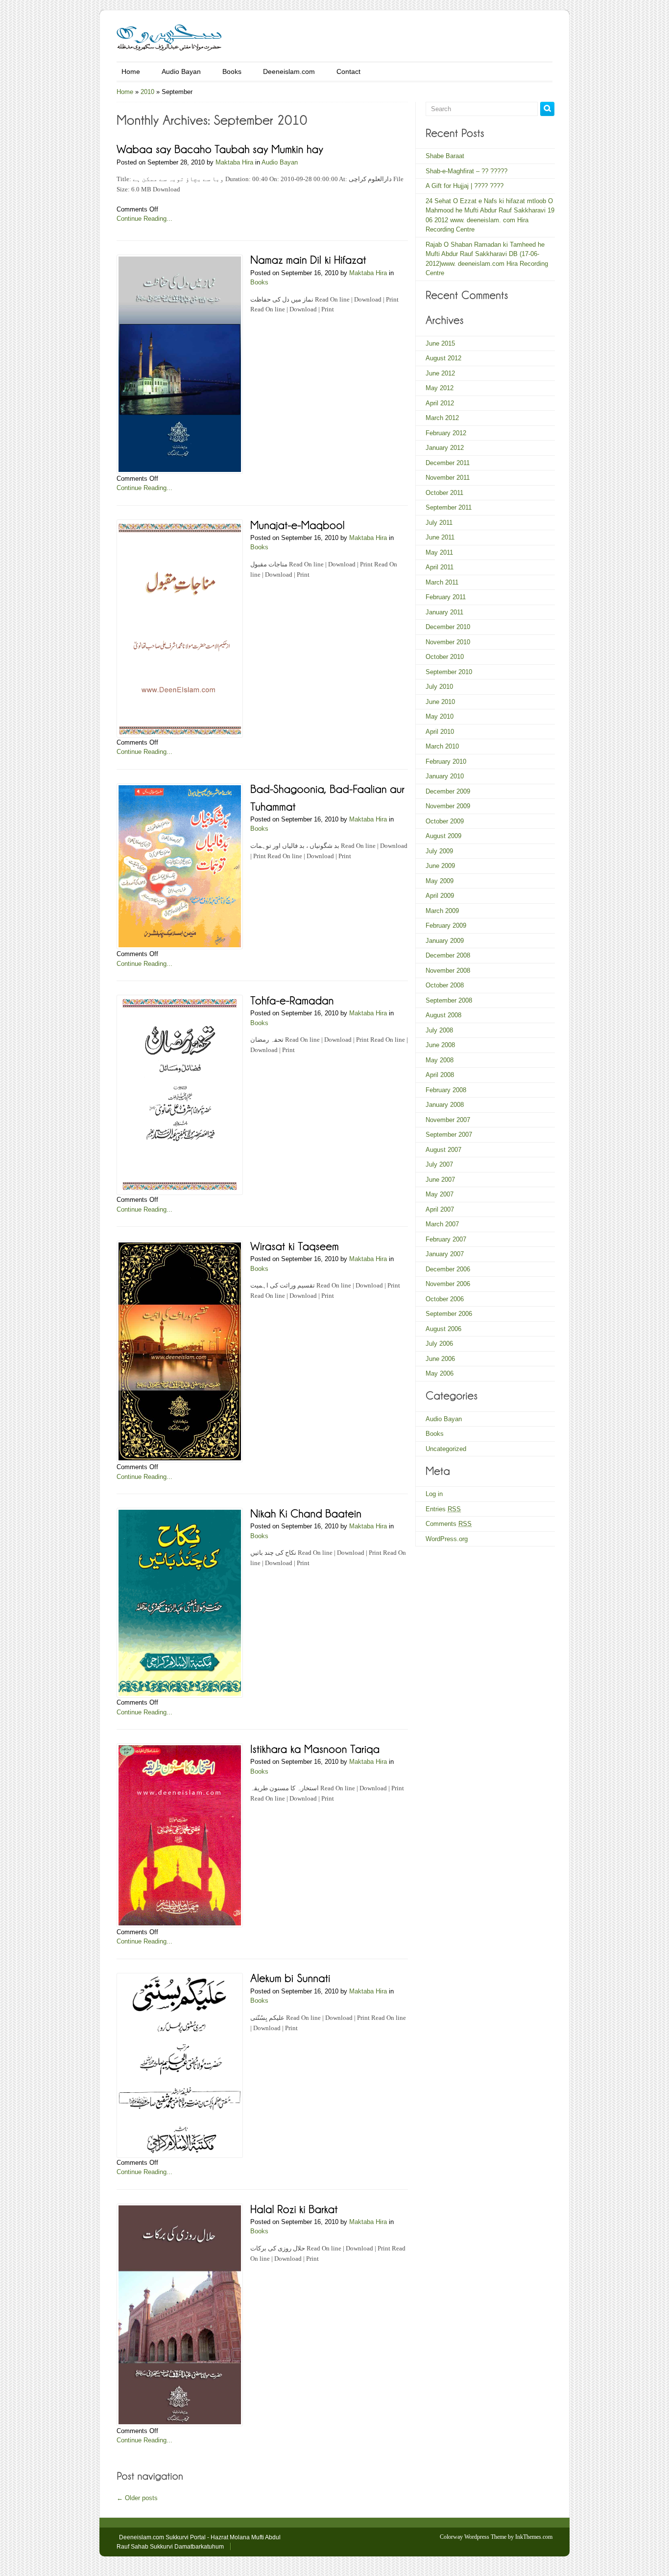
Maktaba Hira (234, 162)
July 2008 (439, 1030)
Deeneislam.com (289, 71)
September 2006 (449, 1314)
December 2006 (448, 1269)
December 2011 (448, 463)
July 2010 (439, 687)
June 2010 (440, 702)
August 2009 (443, 836)
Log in (434, 1494)
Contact (348, 71)
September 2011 (449, 507)
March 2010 (442, 746)
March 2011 (442, 582)
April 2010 (440, 732)
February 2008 (446, 1090)
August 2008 (443, 1015)
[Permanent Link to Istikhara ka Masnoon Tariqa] (315, 1748)
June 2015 (440, 343)
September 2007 (449, 1135)
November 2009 (448, 806)
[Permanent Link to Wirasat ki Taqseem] (295, 1245)
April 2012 (440, 403)
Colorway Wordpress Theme (473, 2537)
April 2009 (440, 896)
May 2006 (440, 1373)
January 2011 (444, 612)
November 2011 (448, 478)
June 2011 (440, 537)
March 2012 (442, 418)
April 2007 (440, 1209)
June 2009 (440, 866)
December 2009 (448, 791)
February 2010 (446, 761)
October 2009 (445, 821)
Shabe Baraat (445, 156)
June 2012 (440, 373)
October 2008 (445, 985)
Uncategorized (446, 1449)
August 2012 (443, 358)
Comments (449, 1524)
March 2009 (442, 911)
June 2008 (440, 1045)
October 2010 (445, 657)
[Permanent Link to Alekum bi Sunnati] (290, 1978)
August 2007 (443, 1150)
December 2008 (448, 955)
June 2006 (440, 1359)
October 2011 (444, 493)
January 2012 (445, 448)
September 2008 (449, 1000)
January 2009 (445, 941)
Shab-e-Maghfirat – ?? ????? (466, 171)
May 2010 (440, 716)
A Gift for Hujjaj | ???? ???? (465, 186)
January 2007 (445, 1254)
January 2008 (445, 1105)
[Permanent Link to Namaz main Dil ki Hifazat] (308, 259)
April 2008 (440, 1075)
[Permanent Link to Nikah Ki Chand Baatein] (306, 1512)
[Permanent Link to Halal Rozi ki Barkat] (294, 2208)
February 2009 (446, 925)
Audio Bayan (181, 71)
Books (232, 71)
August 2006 (443, 1329)
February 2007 (446, 1239)
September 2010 (449, 672)
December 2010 (448, 627)
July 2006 (439, 1344)
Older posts (137, 2498)
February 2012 (446, 433)
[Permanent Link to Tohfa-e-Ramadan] (292, 999)
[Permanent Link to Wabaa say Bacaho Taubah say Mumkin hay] (220, 149)
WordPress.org (447, 1539)
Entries (443, 1509)
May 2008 (440, 1060)
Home (131, 71)
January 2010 (445, 776)
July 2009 (439, 851)
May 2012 (440, 388)
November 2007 (448, 1120)
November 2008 (448, 971)
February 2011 (446, 597)
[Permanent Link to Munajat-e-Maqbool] (298, 524)
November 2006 (448, 1284)
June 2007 (440, 1180)
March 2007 (442, 1224)
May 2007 (440, 1194)
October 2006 (445, 1299)
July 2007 (439, 1164)
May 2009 (440, 881)
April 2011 (440, 567)
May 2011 (439, 552)
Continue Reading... (144, 219)
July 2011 (439, 523)
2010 (147, 92)
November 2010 (448, 642)
